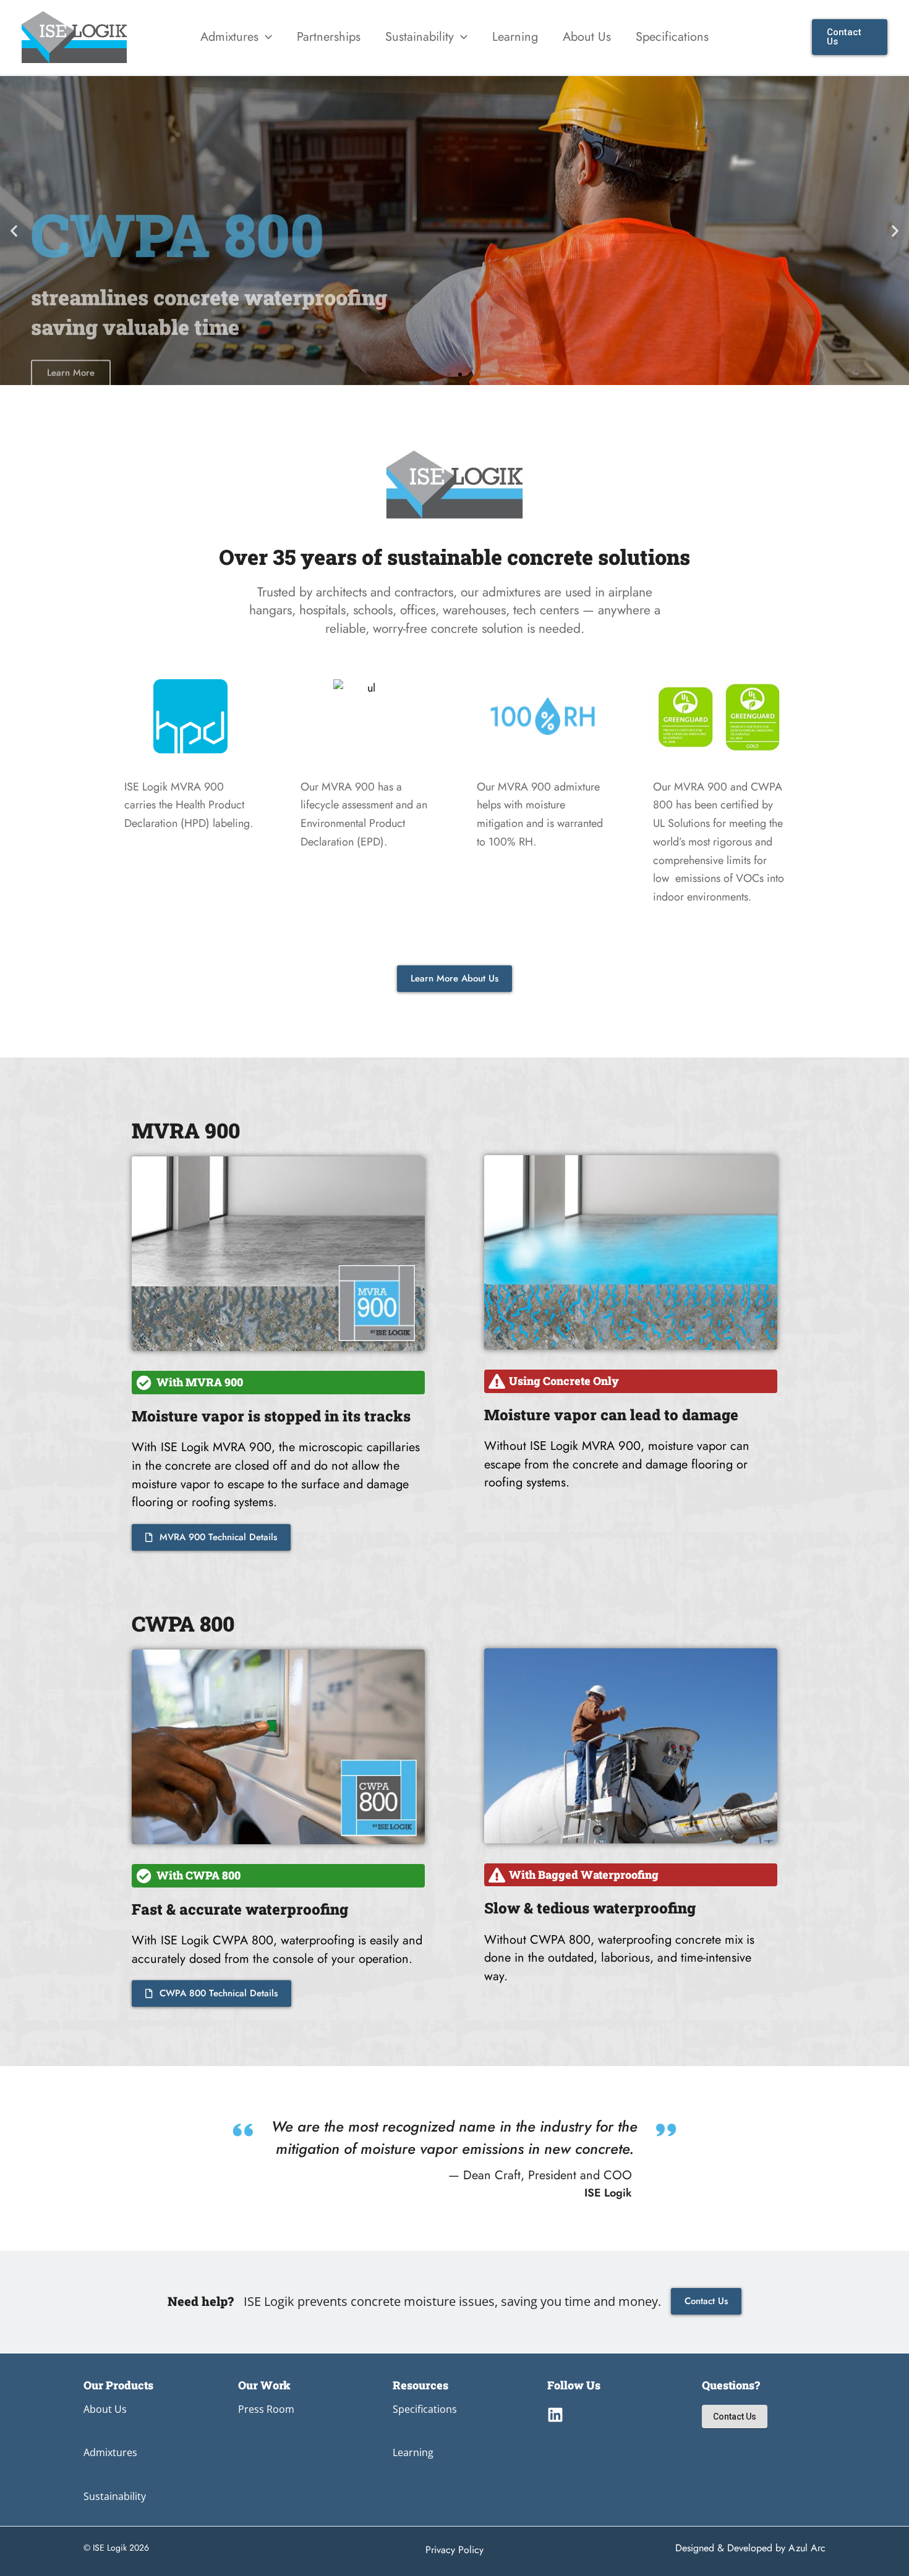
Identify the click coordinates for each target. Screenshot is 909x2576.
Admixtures (110, 2452)
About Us (105, 2409)
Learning (413, 2452)
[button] (265, 37)
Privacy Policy (454, 2550)
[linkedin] (555, 2415)
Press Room (266, 2409)
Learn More (71, 308)
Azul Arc (807, 2548)
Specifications (425, 2409)
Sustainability (115, 2496)
